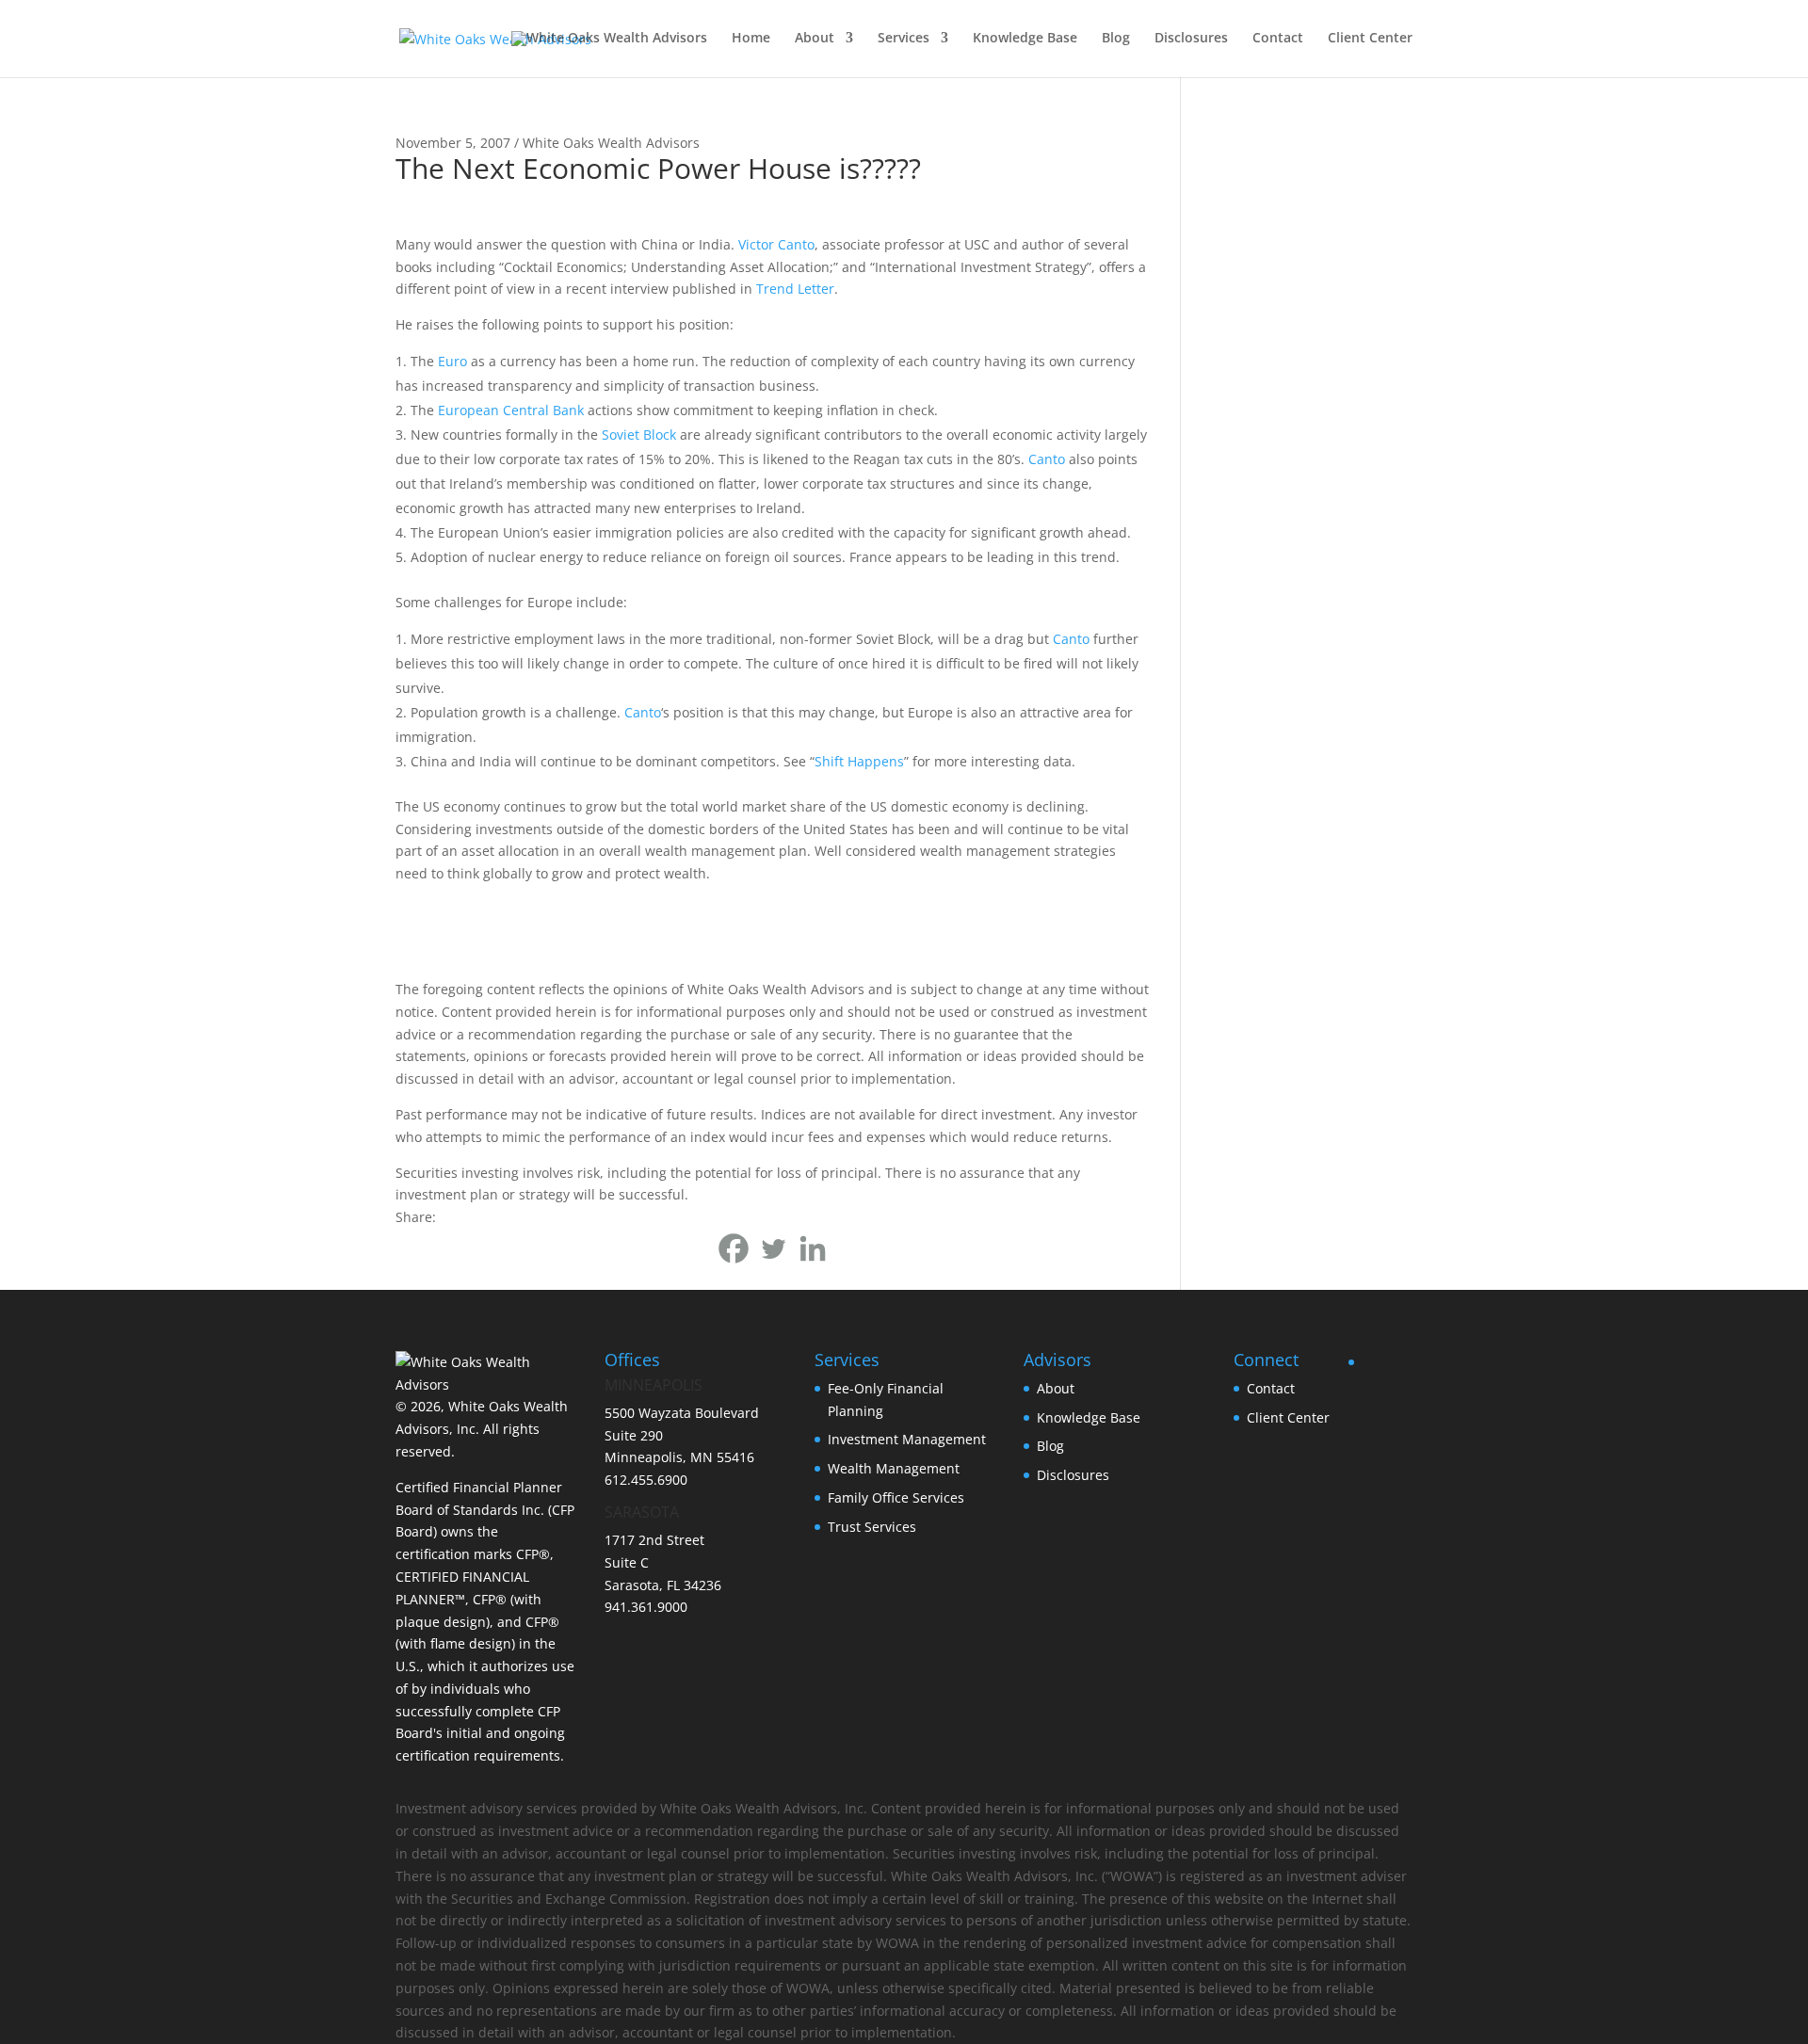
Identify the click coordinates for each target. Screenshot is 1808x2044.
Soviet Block (639, 435)
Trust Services (872, 1527)
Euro (452, 361)
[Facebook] (734, 1248)
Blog (1116, 39)
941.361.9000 (646, 1607)
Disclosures (1191, 39)
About (815, 39)
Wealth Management (894, 1468)
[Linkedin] (813, 1248)
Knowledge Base (1025, 39)
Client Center (1370, 39)
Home (751, 39)
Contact (1278, 39)
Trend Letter (795, 289)
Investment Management (907, 1439)
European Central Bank (511, 410)
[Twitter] (773, 1248)
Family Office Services (896, 1497)
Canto (1047, 459)
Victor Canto (776, 244)
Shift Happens (859, 761)
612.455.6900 (646, 1480)
